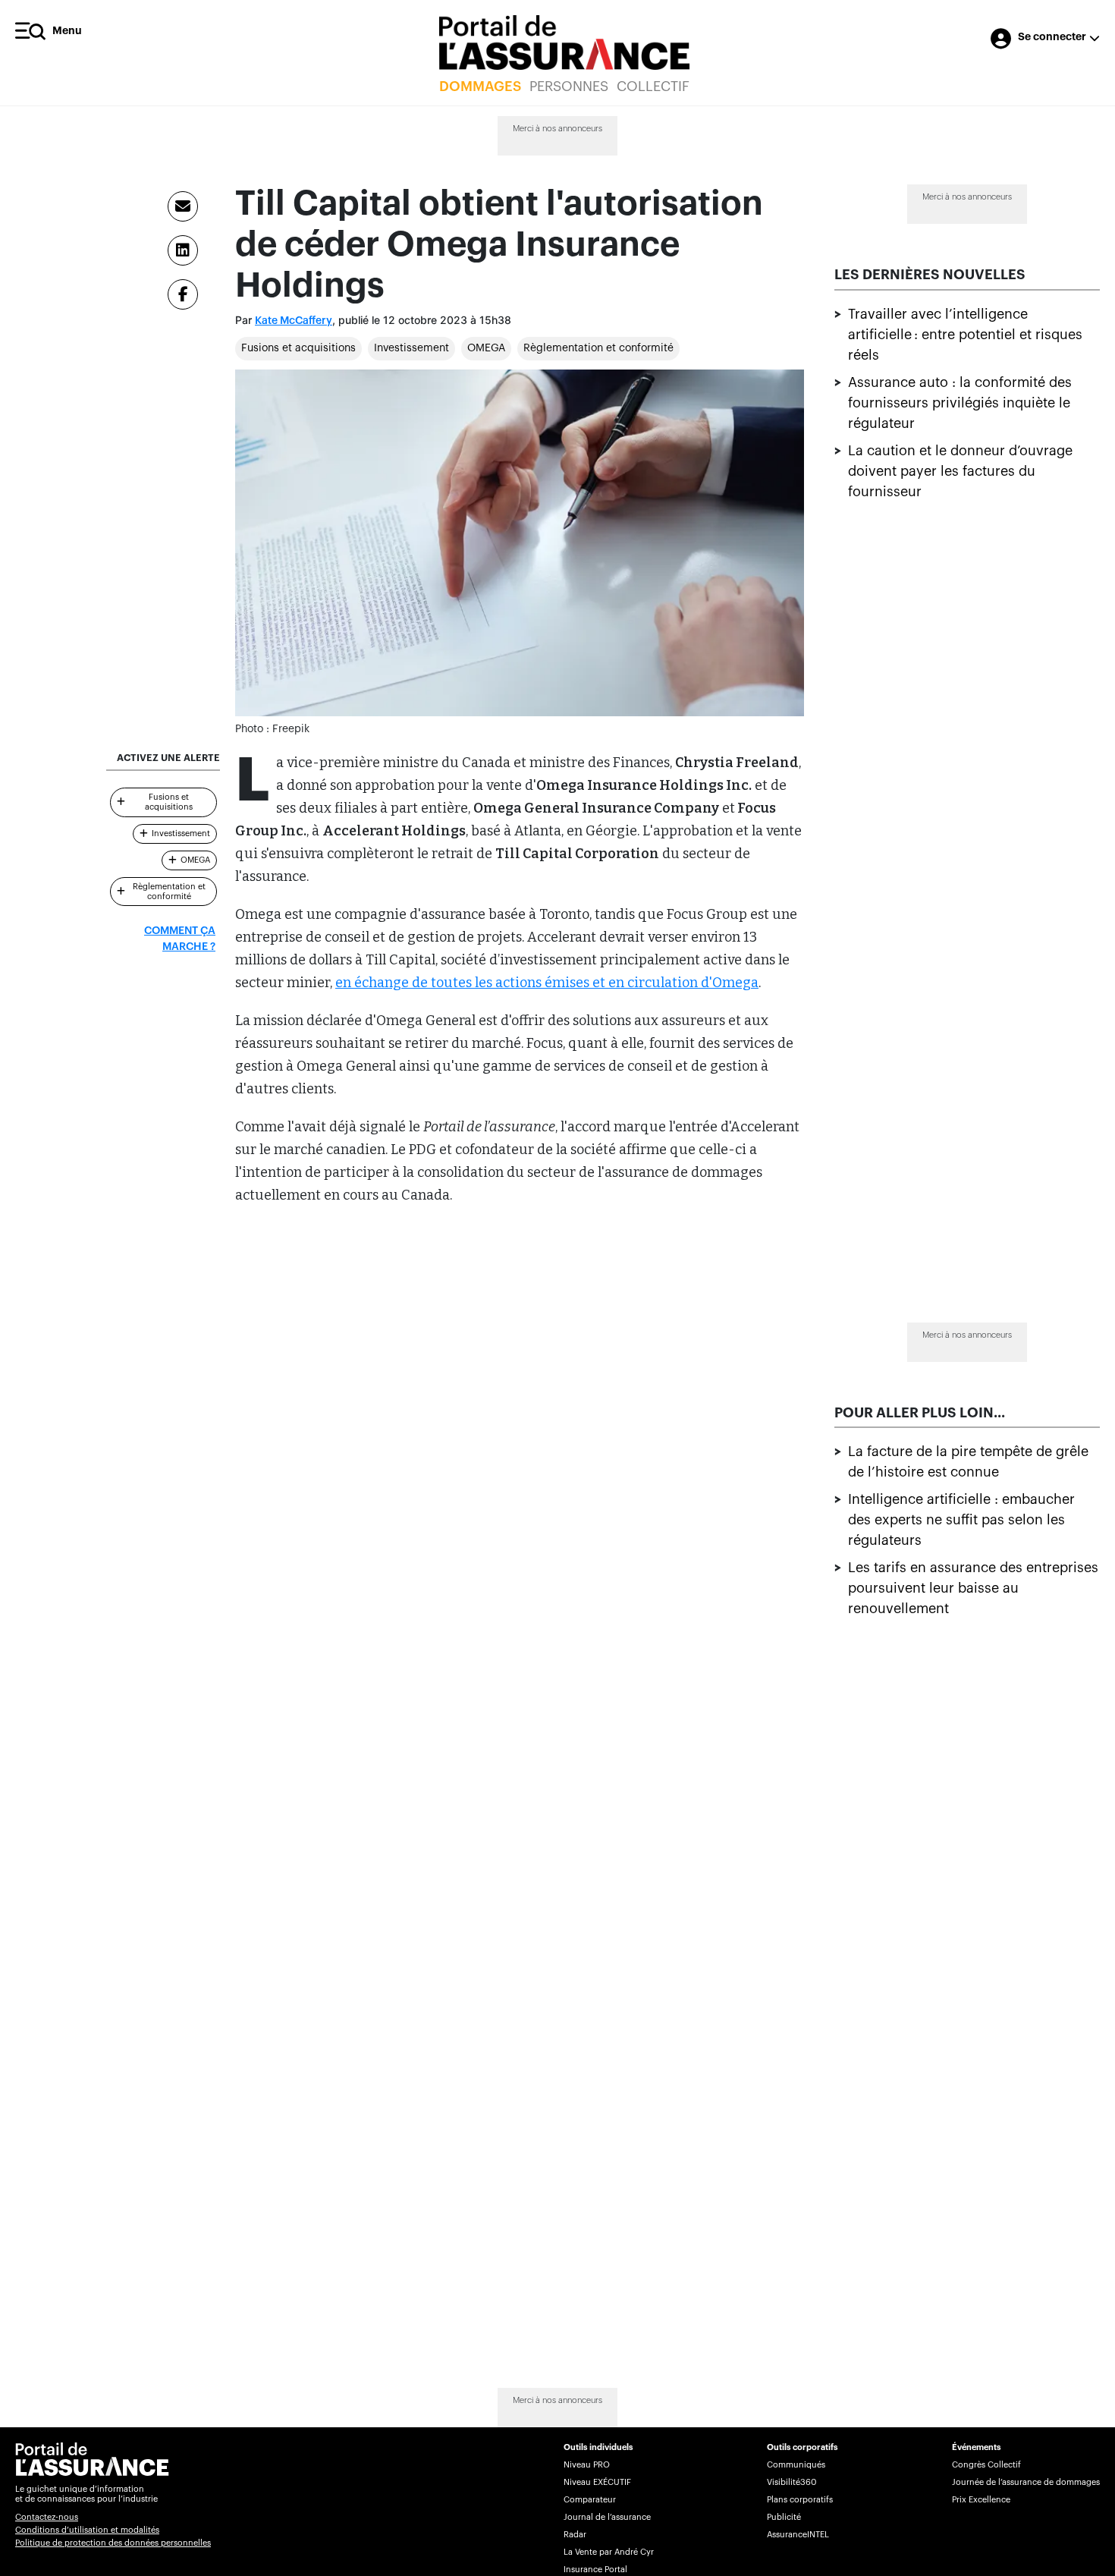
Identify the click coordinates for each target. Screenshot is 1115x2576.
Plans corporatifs (800, 2500)
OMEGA (486, 348)
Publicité (784, 2517)
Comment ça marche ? (180, 939)
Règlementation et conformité (598, 348)
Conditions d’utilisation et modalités (87, 2530)
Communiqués (796, 2465)
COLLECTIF (653, 86)
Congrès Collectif (986, 2465)
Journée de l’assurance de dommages (1026, 2482)
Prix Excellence (981, 2500)
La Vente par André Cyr (609, 2552)
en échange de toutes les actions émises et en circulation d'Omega (547, 983)
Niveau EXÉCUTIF (597, 2482)
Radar (575, 2535)
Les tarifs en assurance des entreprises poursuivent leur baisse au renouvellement (973, 1589)
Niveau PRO (587, 2465)
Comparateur (590, 2500)
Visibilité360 (791, 2482)
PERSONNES (569, 86)
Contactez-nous (47, 2517)
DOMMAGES (480, 86)
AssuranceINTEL (798, 2535)
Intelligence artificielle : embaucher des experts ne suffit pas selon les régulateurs (961, 1521)
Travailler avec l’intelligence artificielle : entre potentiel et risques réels (965, 335)
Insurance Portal (595, 2570)
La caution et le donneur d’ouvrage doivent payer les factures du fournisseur (960, 471)
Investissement (411, 348)
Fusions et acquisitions (298, 348)
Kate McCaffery (294, 321)
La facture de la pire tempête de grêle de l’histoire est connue (968, 1463)
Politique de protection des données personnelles (113, 2543)
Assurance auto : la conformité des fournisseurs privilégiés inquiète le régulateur (960, 403)
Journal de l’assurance (607, 2517)
